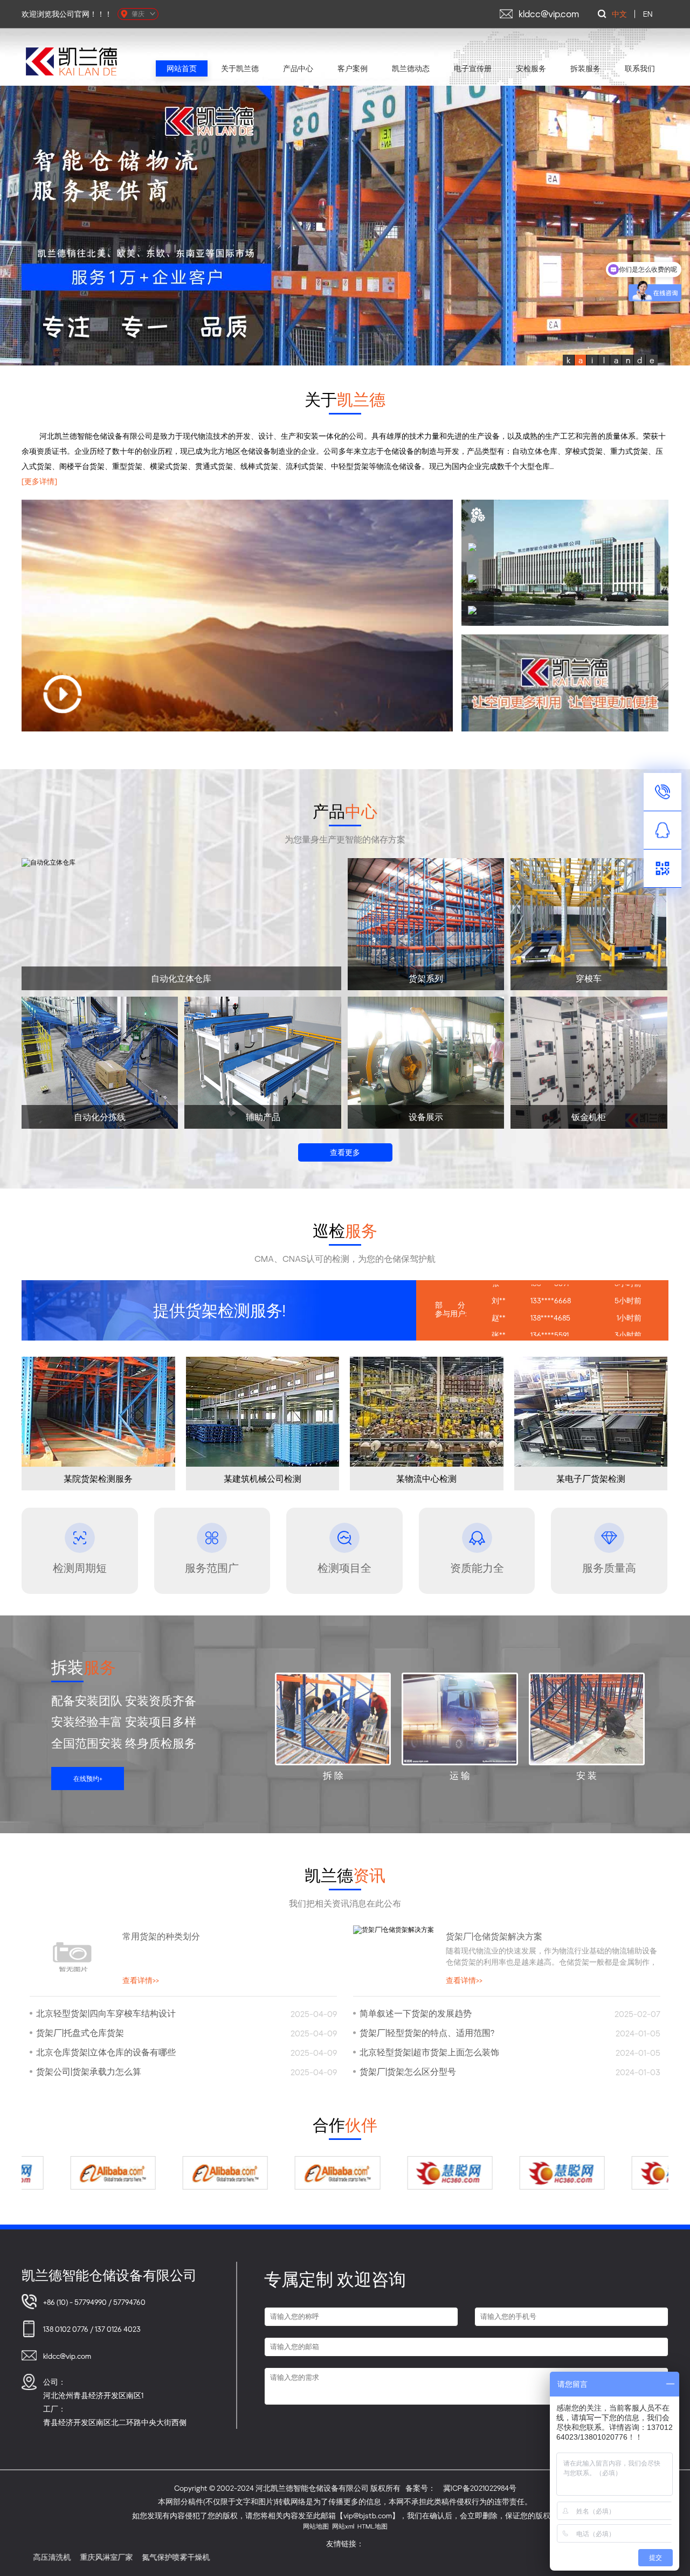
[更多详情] (39, 481)
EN (648, 14)
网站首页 (182, 68)
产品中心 (298, 68)
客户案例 (353, 68)
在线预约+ (88, 1779)
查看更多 (345, 1152)
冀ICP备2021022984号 (480, 2488)
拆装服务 (585, 68)
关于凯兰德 (240, 68)
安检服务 (531, 68)
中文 (619, 14)
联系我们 (640, 68)
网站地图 (316, 2526)
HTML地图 (372, 2526)
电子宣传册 (473, 68)
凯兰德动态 (411, 68)
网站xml (343, 2526)
